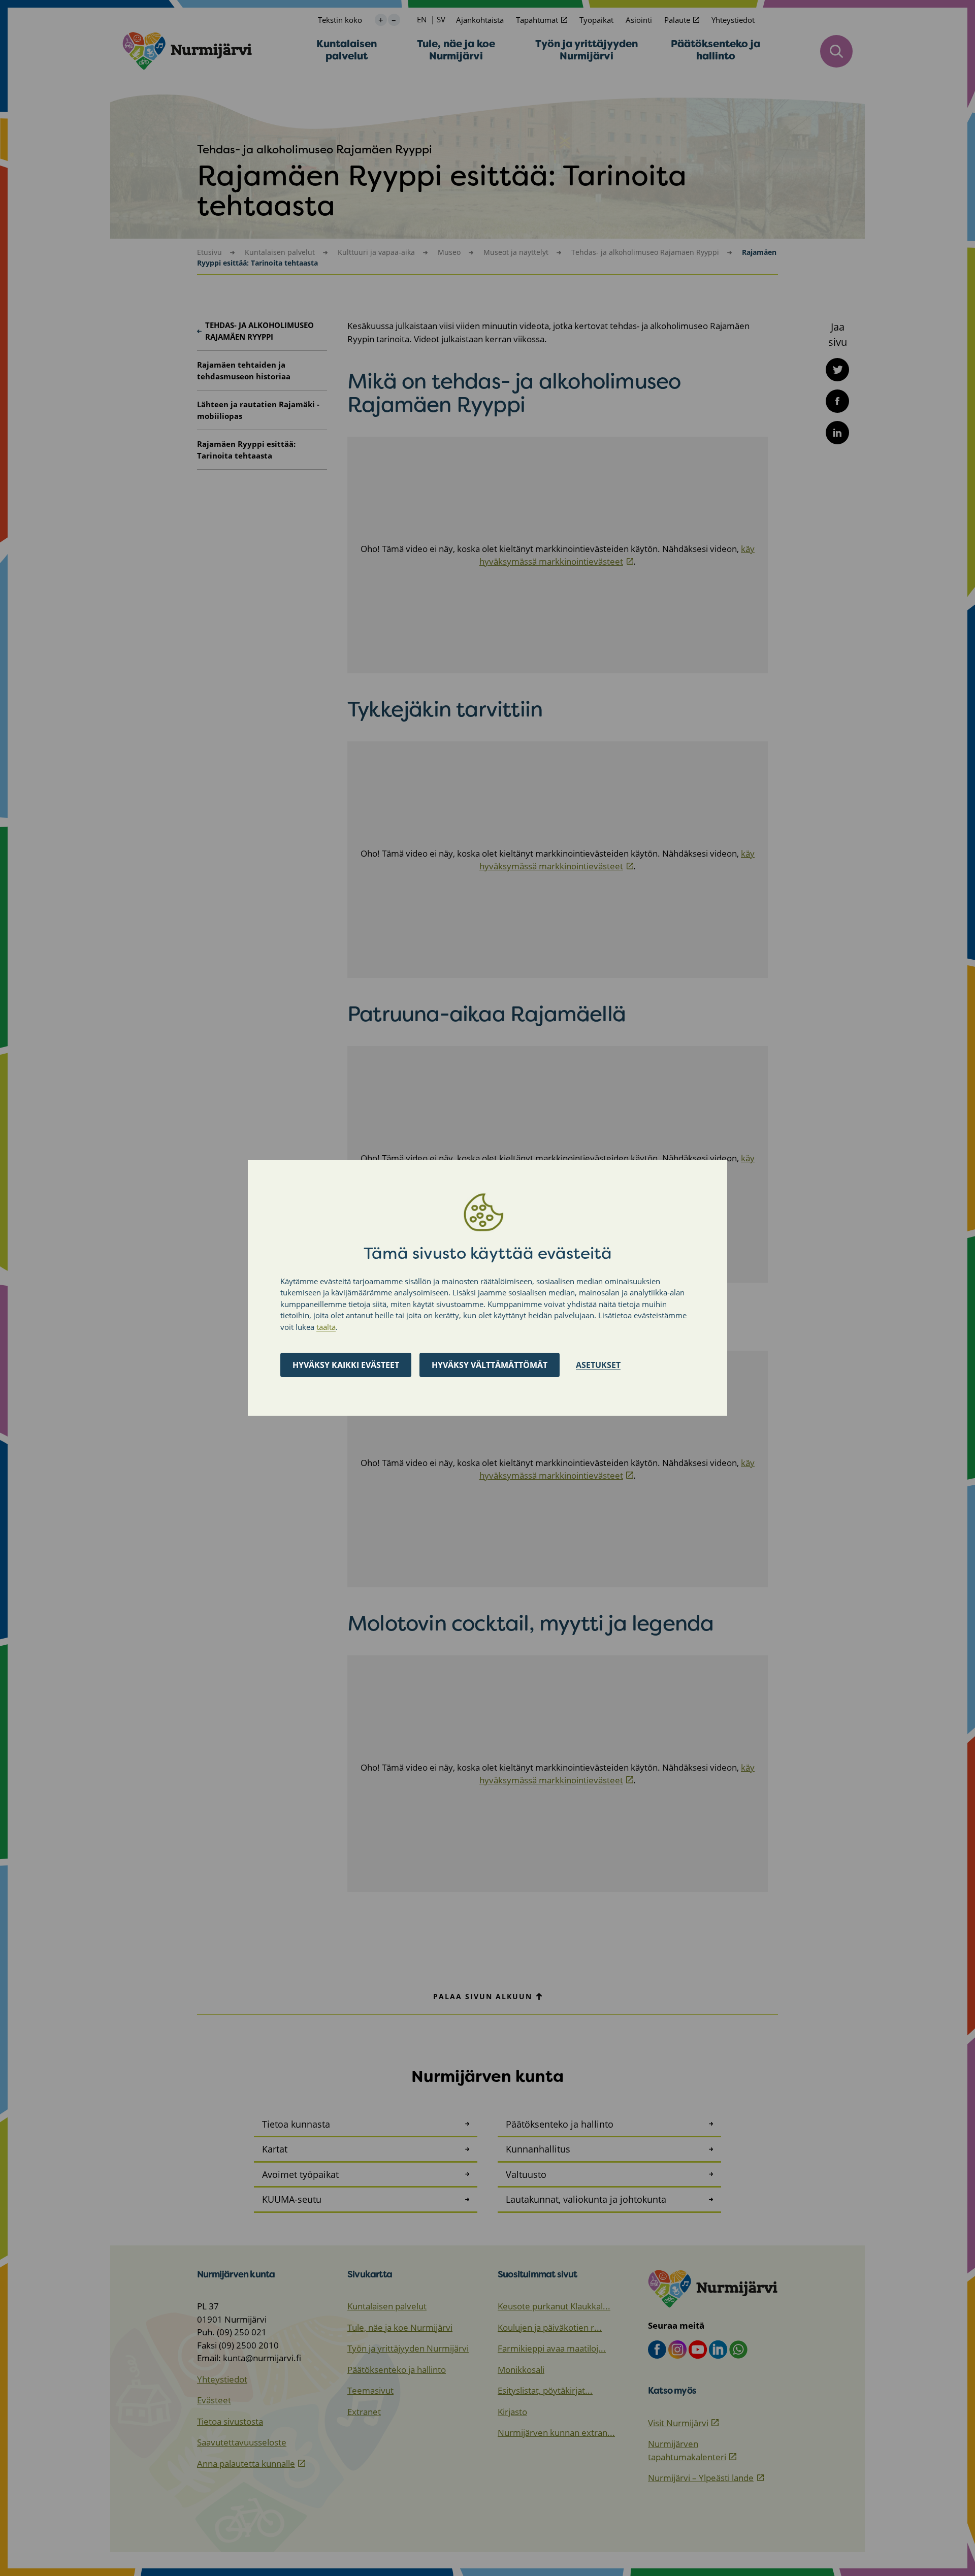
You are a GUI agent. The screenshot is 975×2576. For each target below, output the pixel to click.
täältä (326, 1327)
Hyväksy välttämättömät (490, 1365)
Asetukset (598, 1365)
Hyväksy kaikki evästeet (346, 1365)
